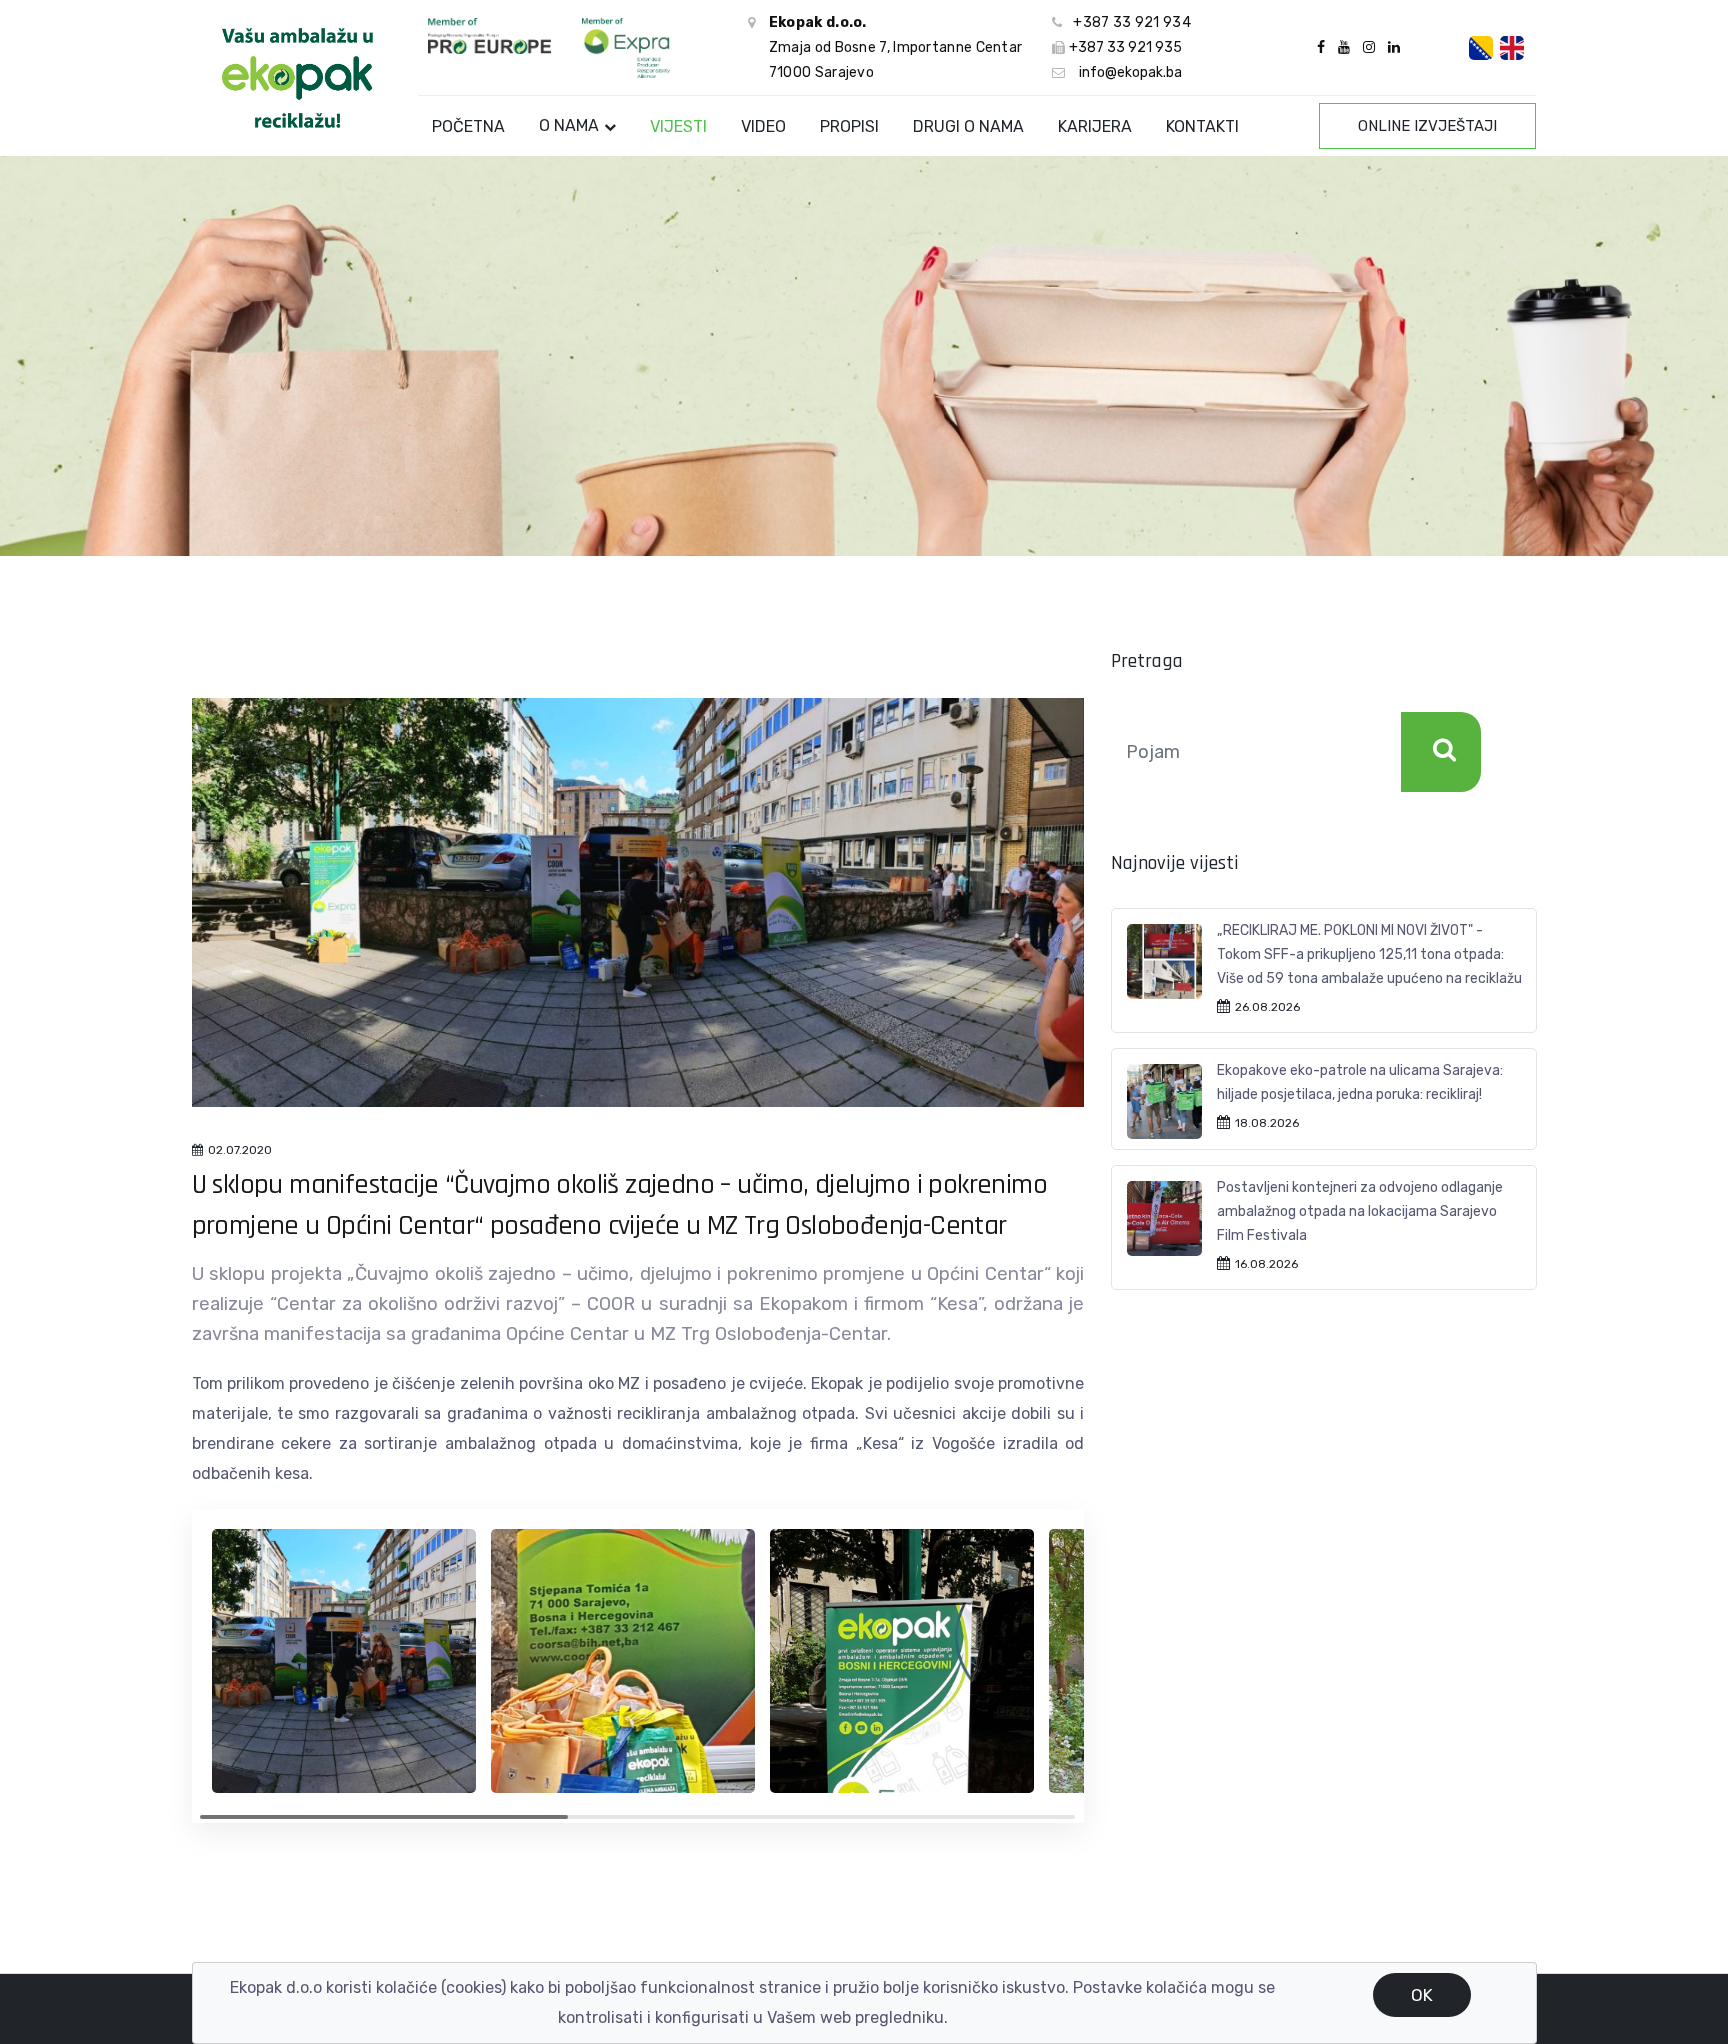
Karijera (1095, 126)
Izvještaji (1427, 126)
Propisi (849, 126)
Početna (468, 126)
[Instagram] (1369, 47)
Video (763, 126)
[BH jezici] (1481, 48)
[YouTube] (1344, 47)
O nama (569, 125)
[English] (1512, 48)
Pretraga (1441, 752)
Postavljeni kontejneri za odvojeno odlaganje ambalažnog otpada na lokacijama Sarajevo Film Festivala (1360, 1211)
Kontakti (1202, 126)
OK (1422, 1995)
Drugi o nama (968, 126)
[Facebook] (1321, 47)
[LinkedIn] (1391, 47)
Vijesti (678, 126)
